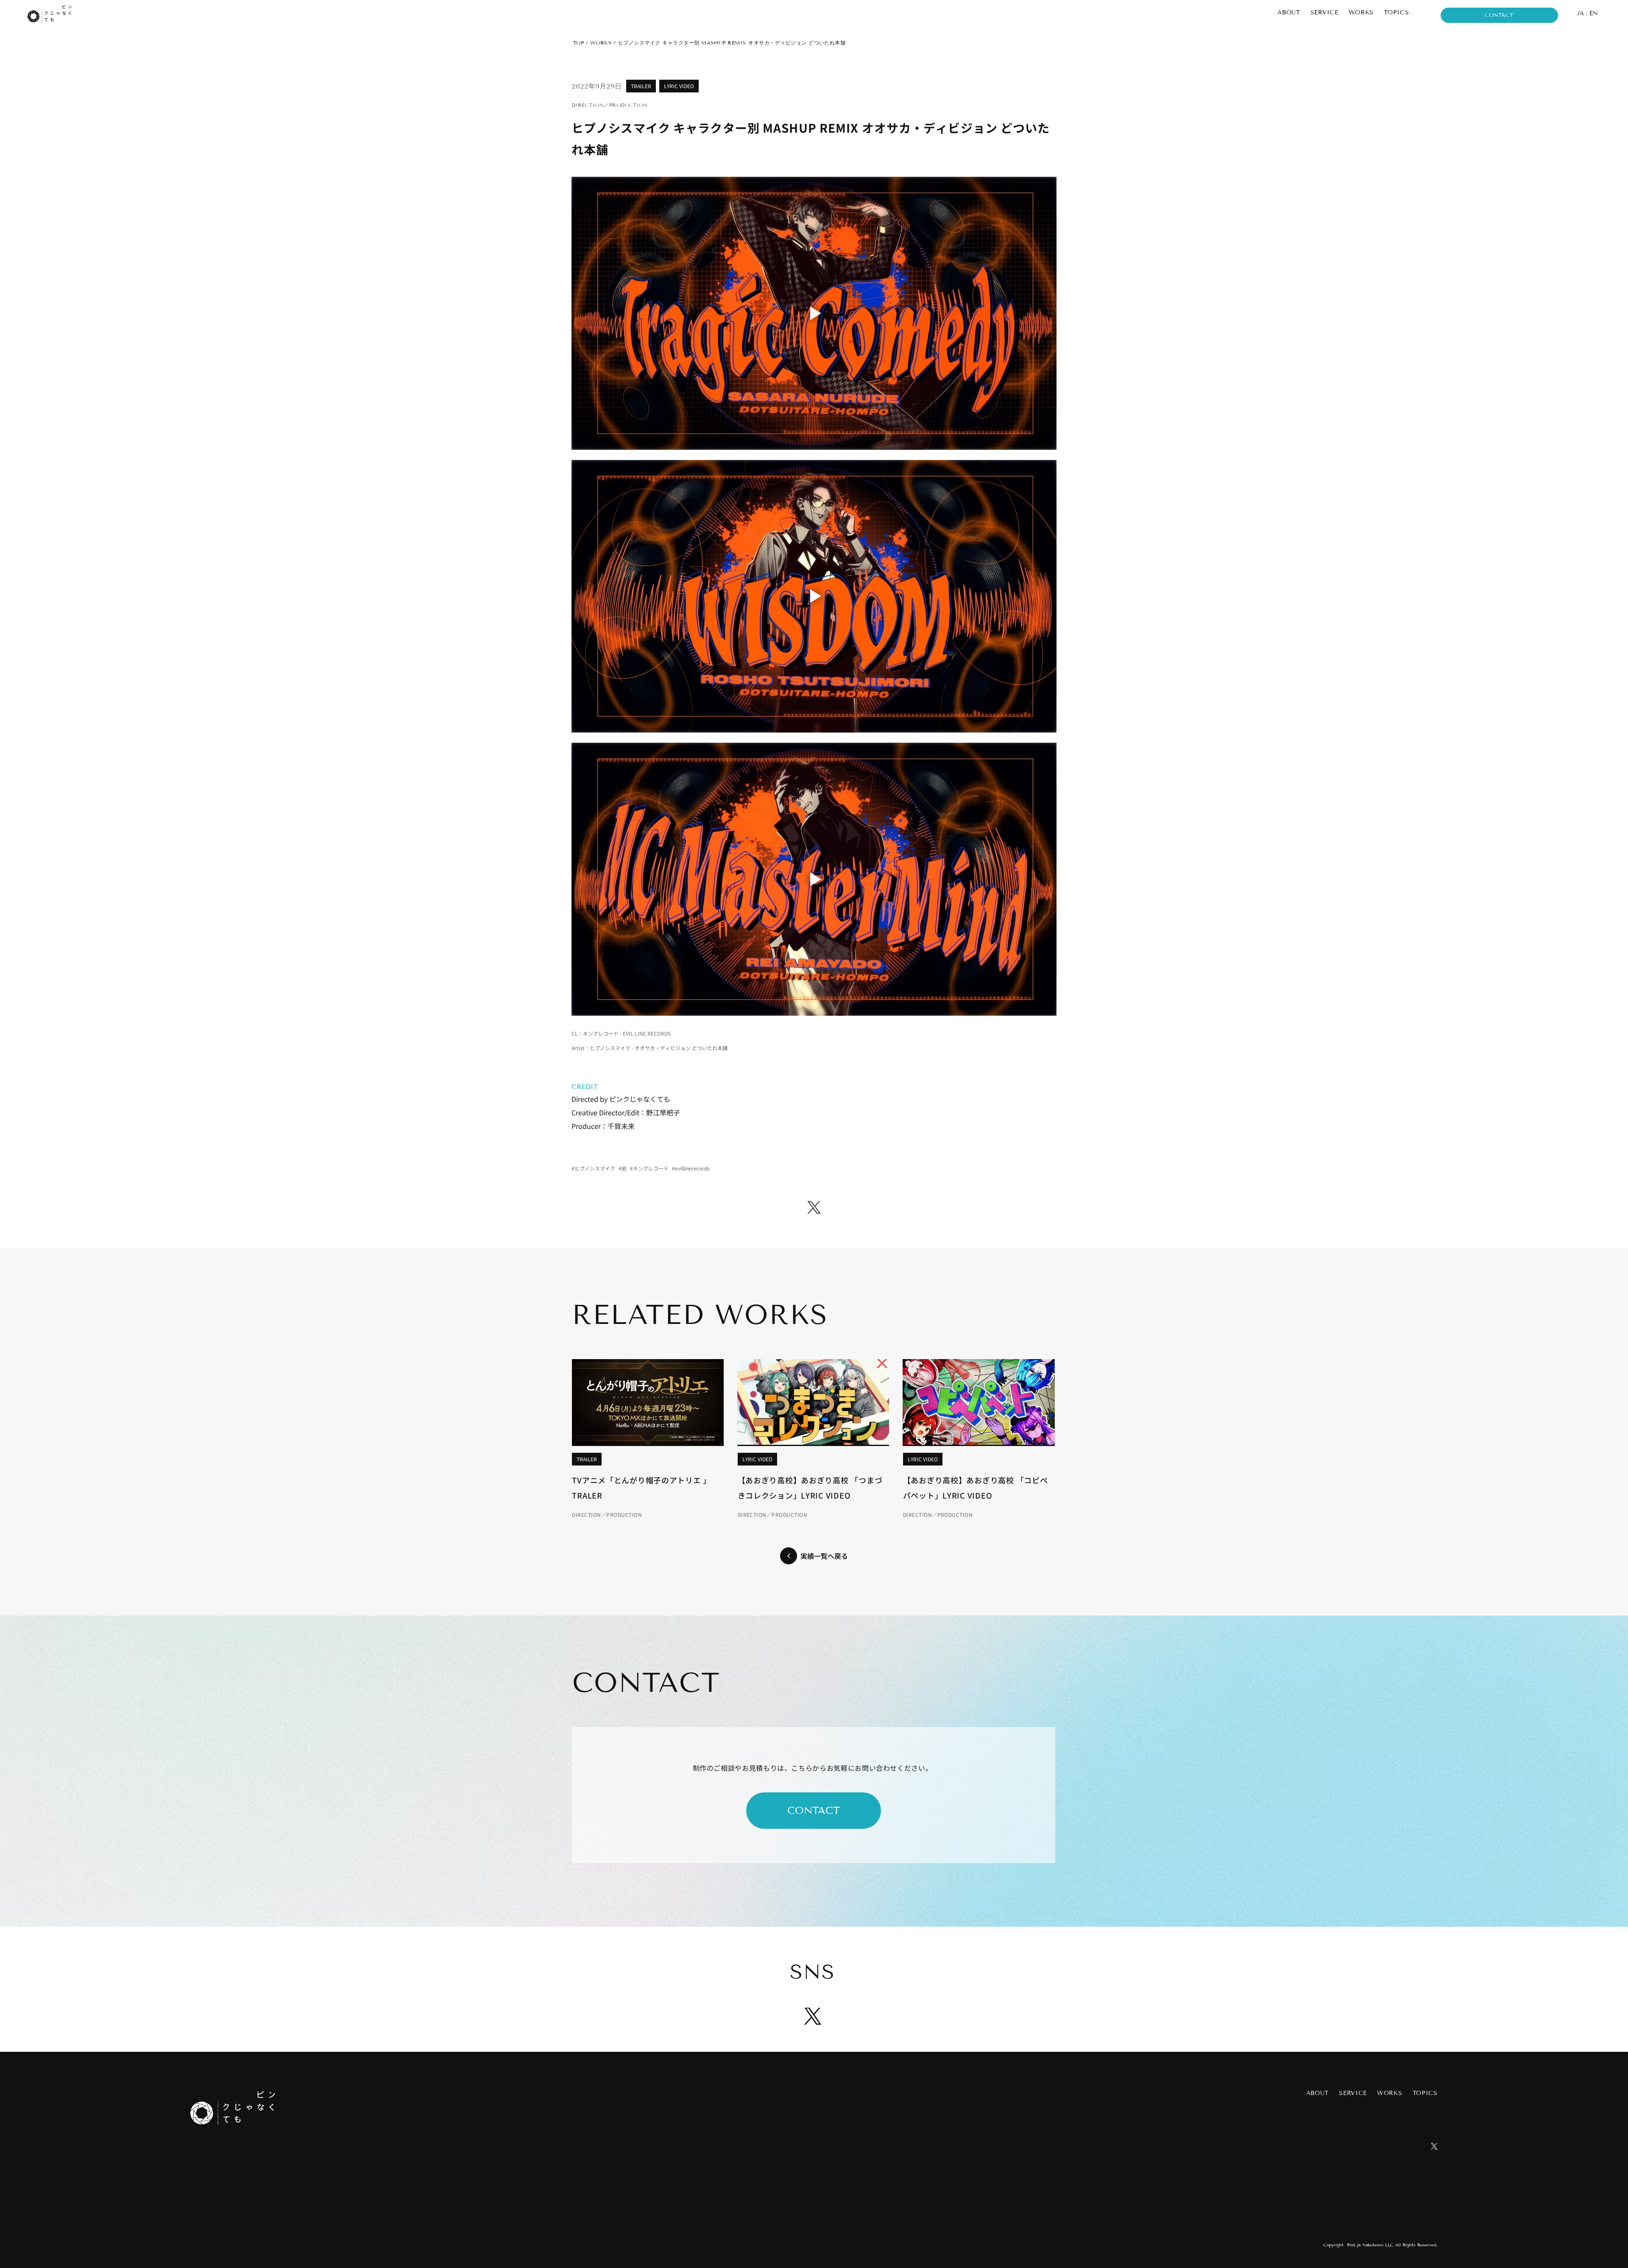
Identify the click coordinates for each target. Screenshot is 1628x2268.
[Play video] (814, 313)
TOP (578, 43)
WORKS (601, 43)
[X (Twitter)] (814, 1207)
